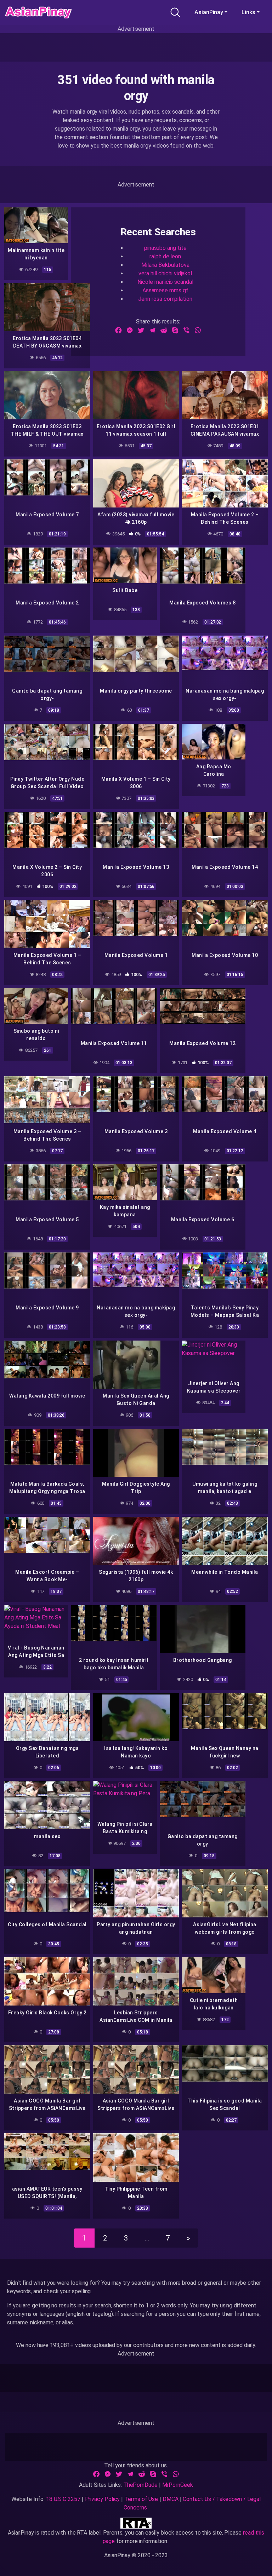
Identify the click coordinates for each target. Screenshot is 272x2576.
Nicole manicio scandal (165, 282)
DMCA (171, 2499)
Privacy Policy (103, 2499)
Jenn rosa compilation (165, 299)
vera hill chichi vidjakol (165, 273)
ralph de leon (165, 256)
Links (248, 12)
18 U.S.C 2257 (63, 2499)
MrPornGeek (178, 2485)
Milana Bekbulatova (165, 265)
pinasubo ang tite (165, 248)
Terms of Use (141, 2499)
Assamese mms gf (165, 290)
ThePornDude (140, 2485)
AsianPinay (209, 12)
